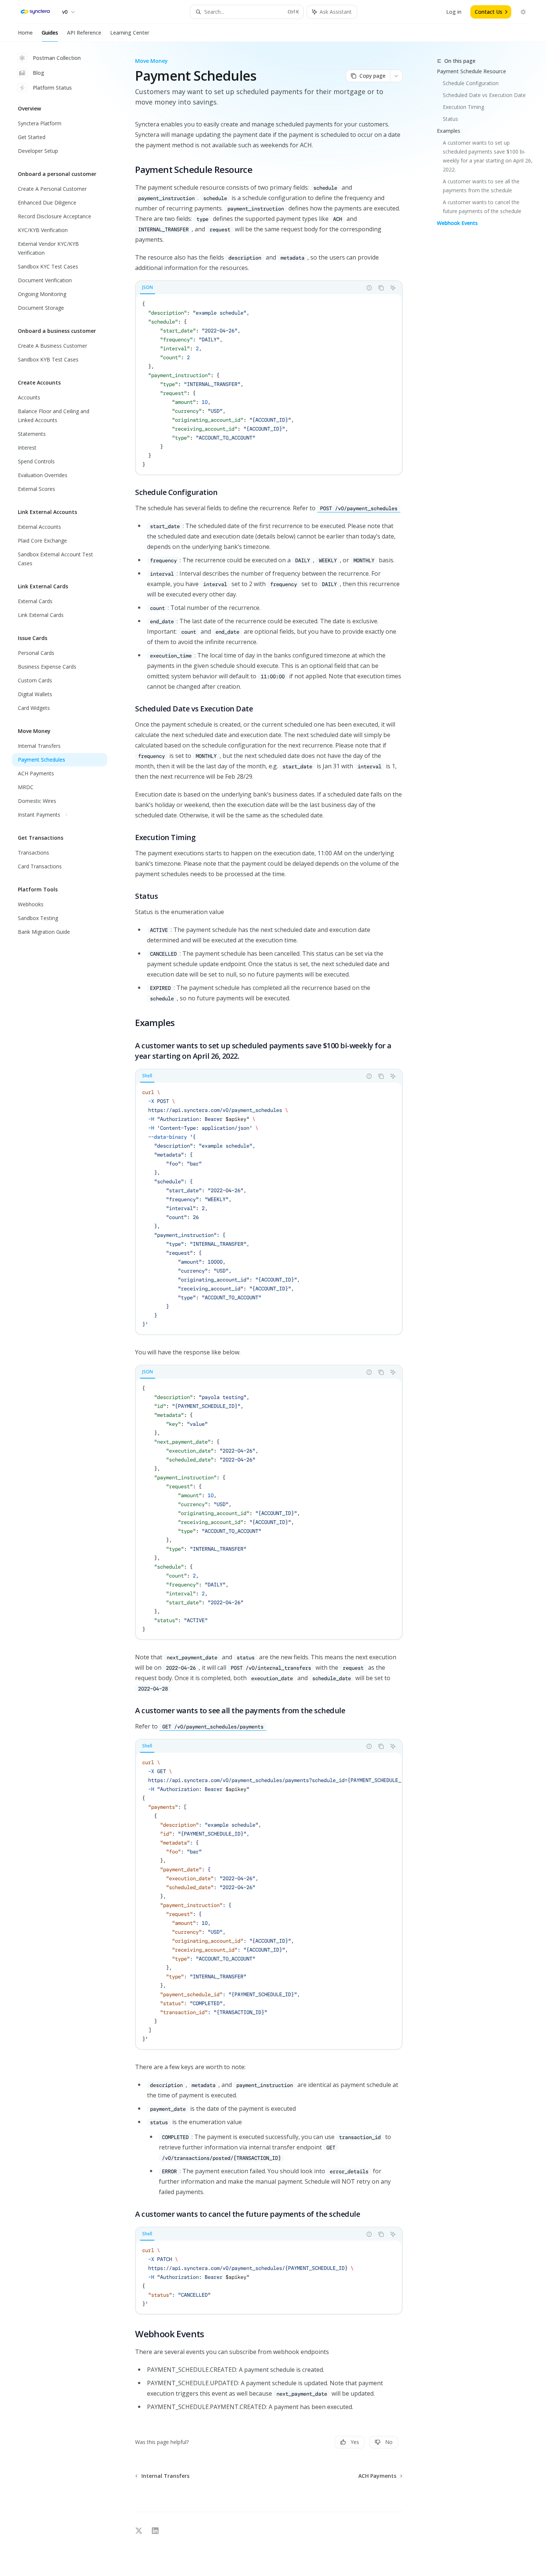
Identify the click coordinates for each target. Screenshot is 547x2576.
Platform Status (52, 88)
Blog (39, 73)
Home (25, 33)
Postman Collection (57, 58)
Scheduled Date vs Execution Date (484, 95)
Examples (449, 131)
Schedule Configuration (471, 83)
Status (450, 119)
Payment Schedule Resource (471, 71)
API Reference (84, 33)
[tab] (148, 287)
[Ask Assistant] (393, 288)
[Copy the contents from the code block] (381, 288)
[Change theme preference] (523, 12)
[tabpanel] (269, 384)
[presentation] (269, 1901)
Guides (50, 33)
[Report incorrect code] (369, 288)
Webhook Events (457, 223)
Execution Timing (463, 107)
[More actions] (396, 76)
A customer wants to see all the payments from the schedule (482, 186)
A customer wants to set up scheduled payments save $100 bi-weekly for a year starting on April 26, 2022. (488, 156)
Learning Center (130, 33)
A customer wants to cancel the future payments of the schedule (482, 207)
